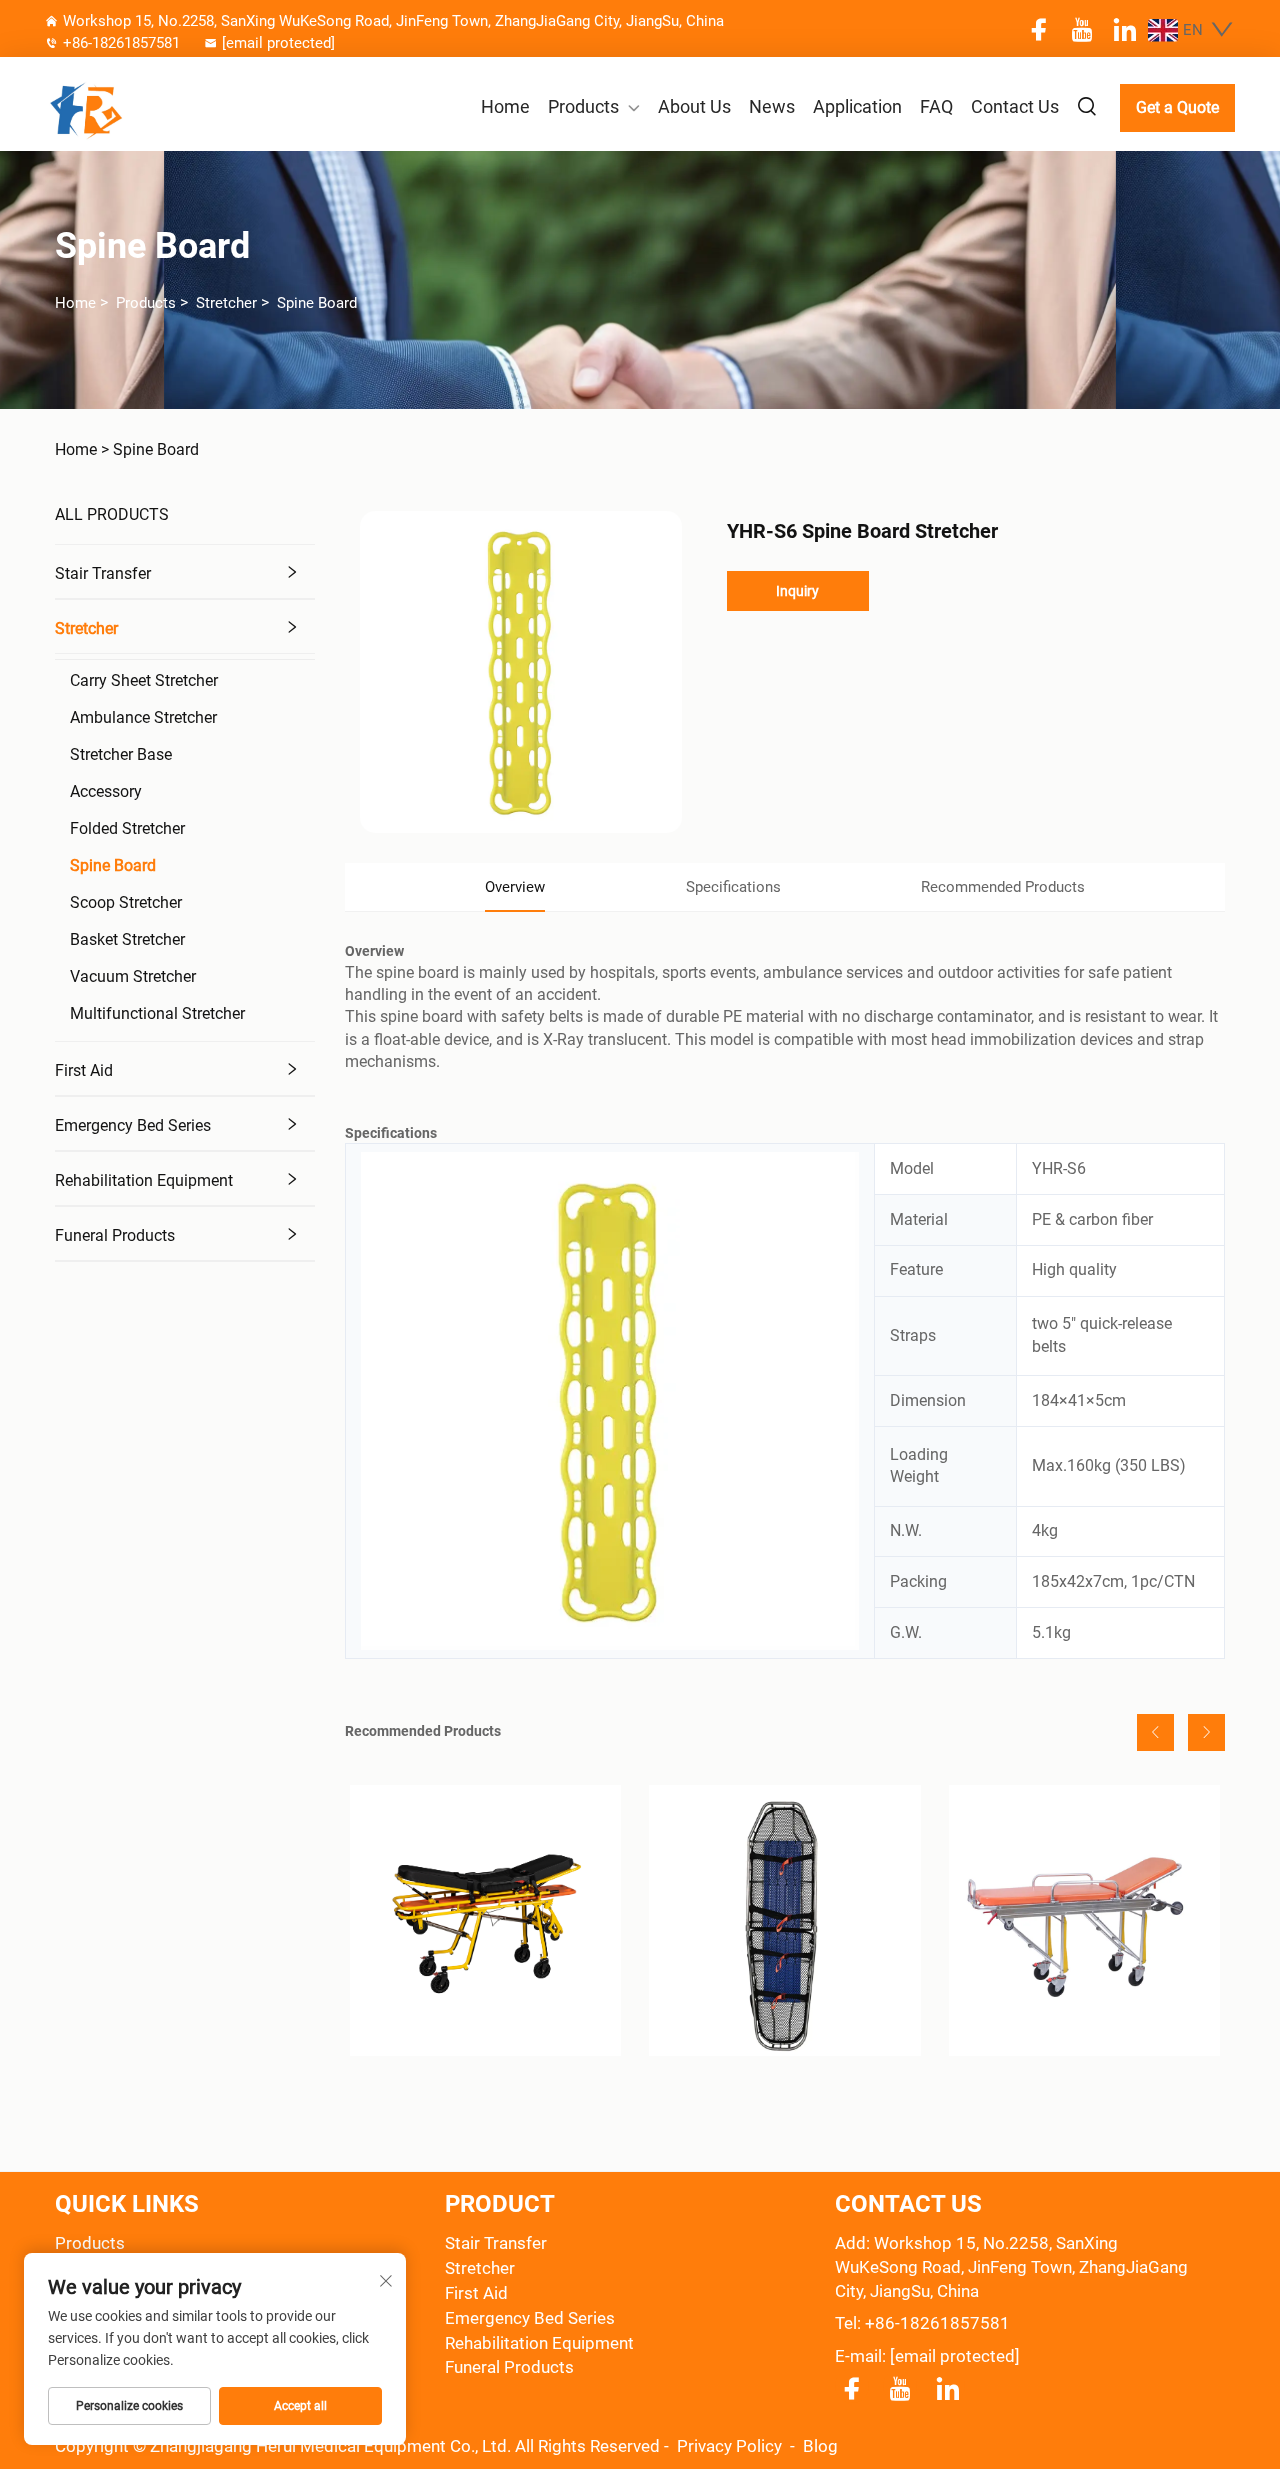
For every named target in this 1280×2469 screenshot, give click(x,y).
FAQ (936, 106)
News (772, 106)
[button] (1155, 1732)
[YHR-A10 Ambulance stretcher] (485, 1920)
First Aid (84, 1070)
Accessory (106, 791)
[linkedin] (1125, 29)
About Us (694, 106)
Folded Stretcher (127, 828)
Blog (820, 2446)
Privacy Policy (731, 2446)
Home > (82, 449)
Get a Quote (1177, 107)
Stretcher (226, 303)
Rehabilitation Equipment (144, 1180)
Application (857, 106)
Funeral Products (115, 1235)
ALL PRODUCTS (112, 514)
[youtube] (1082, 29)
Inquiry (797, 591)
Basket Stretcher (127, 939)
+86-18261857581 (121, 43)
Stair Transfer (103, 573)
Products (583, 106)
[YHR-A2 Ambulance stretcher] (1084, 1920)
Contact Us (1015, 106)
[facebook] (1039, 29)
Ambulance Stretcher (143, 717)
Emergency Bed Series (133, 1125)
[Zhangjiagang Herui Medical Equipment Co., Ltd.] (131, 108)
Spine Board (317, 303)
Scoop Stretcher (126, 902)
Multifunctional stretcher (157, 1013)
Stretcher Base (121, 754)
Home (505, 106)
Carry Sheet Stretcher (144, 680)
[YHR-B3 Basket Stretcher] (784, 1920)
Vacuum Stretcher (133, 976)
